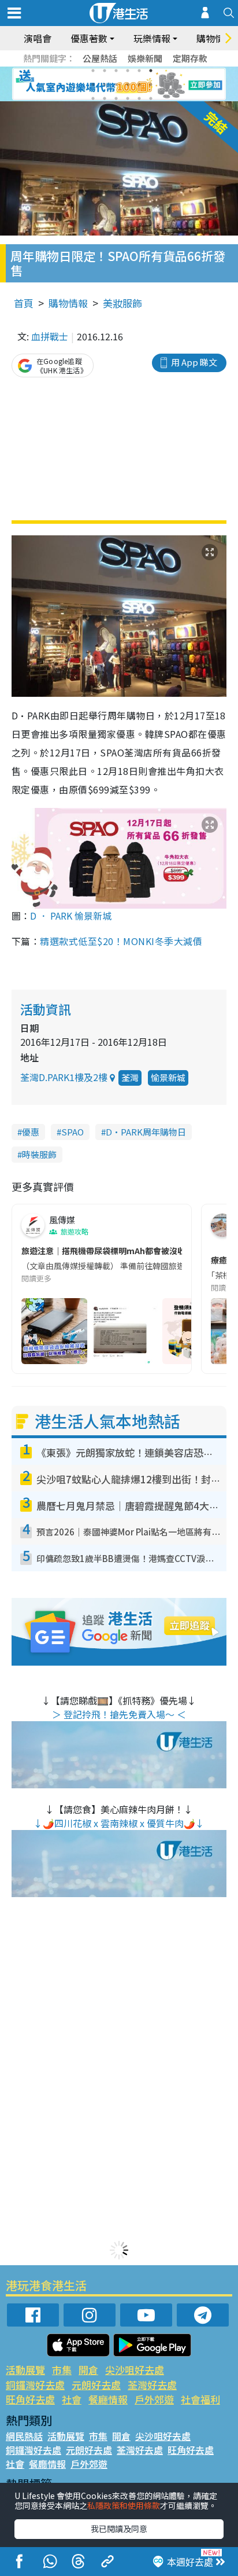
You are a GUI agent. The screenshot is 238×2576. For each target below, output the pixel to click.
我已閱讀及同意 (119, 2529)
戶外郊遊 (154, 2399)
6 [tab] (151, 71)
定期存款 (190, 58)
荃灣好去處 (152, 2385)
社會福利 (200, 2399)
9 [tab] (116, 84)
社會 (72, 2399)
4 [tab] (128, 71)
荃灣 (130, 1077)
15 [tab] (116, 98)
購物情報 (68, 303)
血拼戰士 (50, 336)
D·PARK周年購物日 (146, 1132)
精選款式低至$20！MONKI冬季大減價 (121, 941)
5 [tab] (139, 71)
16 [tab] (128, 98)
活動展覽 (25, 2370)
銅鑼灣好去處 (35, 2385)
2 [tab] (105, 71)
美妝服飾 (122, 303)
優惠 (31, 1132)
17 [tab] (139, 98)
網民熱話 (24, 2436)
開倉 (88, 2370)
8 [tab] (105, 84)
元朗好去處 (96, 2385)
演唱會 (38, 38)
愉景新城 (168, 1077)
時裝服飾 (39, 1154)
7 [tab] (93, 84)
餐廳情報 (108, 2399)
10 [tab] (128, 84)
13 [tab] (93, 98)
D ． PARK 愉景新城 (71, 916)
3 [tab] (116, 71)
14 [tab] (105, 98)
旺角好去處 (30, 2399)
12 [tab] (151, 84)
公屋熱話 (100, 58)
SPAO (72, 1132)
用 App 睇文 (194, 362)
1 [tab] (93, 71)
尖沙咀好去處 (135, 2370)
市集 (62, 2370)
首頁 (24, 303)
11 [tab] (139, 84)
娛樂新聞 (145, 58)
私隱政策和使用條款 (124, 2505)
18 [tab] (151, 98)
